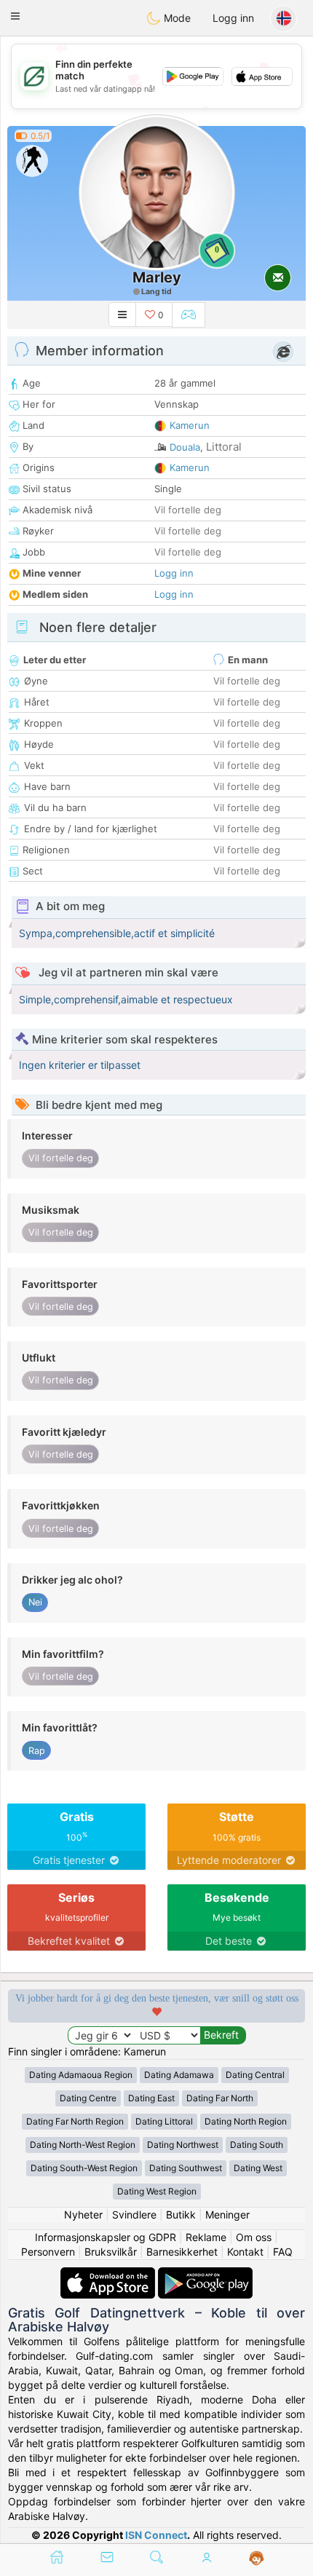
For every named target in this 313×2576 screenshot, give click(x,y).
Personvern (48, 2252)
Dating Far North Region (75, 2121)
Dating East (151, 2098)
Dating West (258, 2168)
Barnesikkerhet (182, 2252)
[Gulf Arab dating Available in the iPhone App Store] (109, 2274)
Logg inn (233, 18)
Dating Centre (88, 2098)
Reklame (206, 2237)
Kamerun (190, 425)
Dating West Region (157, 2191)
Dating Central (255, 2075)
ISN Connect (156, 2535)
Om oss (254, 2237)
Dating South (257, 2145)
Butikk (181, 2215)
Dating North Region (246, 2121)
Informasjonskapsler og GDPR (106, 2237)
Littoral (224, 447)
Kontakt (245, 2252)
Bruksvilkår (111, 2252)
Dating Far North (220, 2098)
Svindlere (134, 2215)
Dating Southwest (186, 2168)
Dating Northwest (183, 2145)
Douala (185, 447)
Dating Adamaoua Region (81, 2075)
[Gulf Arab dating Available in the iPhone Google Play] (205, 2274)
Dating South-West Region (84, 2168)
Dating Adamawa (179, 2075)
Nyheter (83, 2215)
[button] (15, 16)
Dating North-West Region (83, 2145)
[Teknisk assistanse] (257, 2559)
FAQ (283, 2252)
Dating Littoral (164, 2121)
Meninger (227, 2215)
